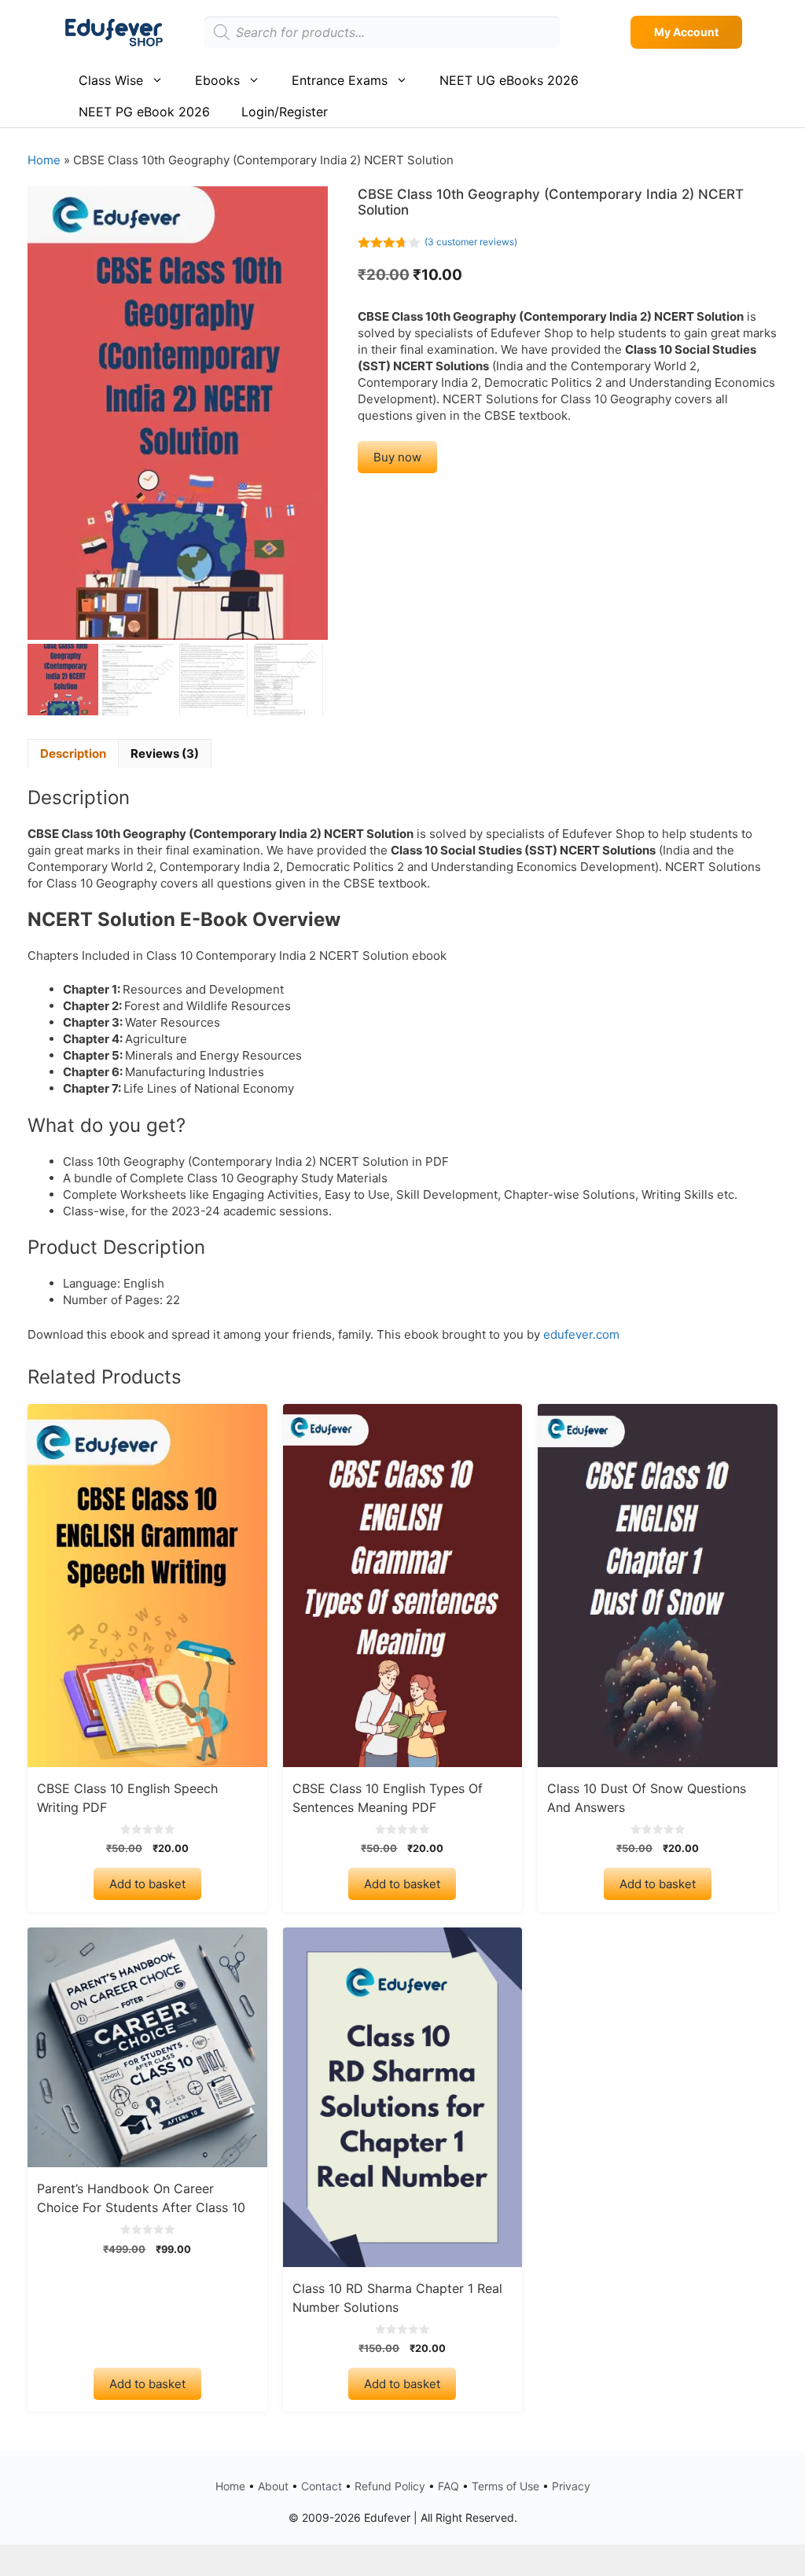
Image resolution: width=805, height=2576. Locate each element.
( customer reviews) (471, 242)
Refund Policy (390, 2486)
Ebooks (217, 80)
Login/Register (285, 112)
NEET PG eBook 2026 (144, 112)
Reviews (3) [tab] (165, 753)
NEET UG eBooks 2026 (509, 80)
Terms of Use (505, 2486)
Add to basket (147, 1884)
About (273, 2486)
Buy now (397, 457)
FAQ (448, 2486)
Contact (322, 2486)
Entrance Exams (340, 80)
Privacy (571, 2486)
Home (44, 160)
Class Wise (111, 80)
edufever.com (581, 1334)
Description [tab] (73, 753)
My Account (686, 32)
